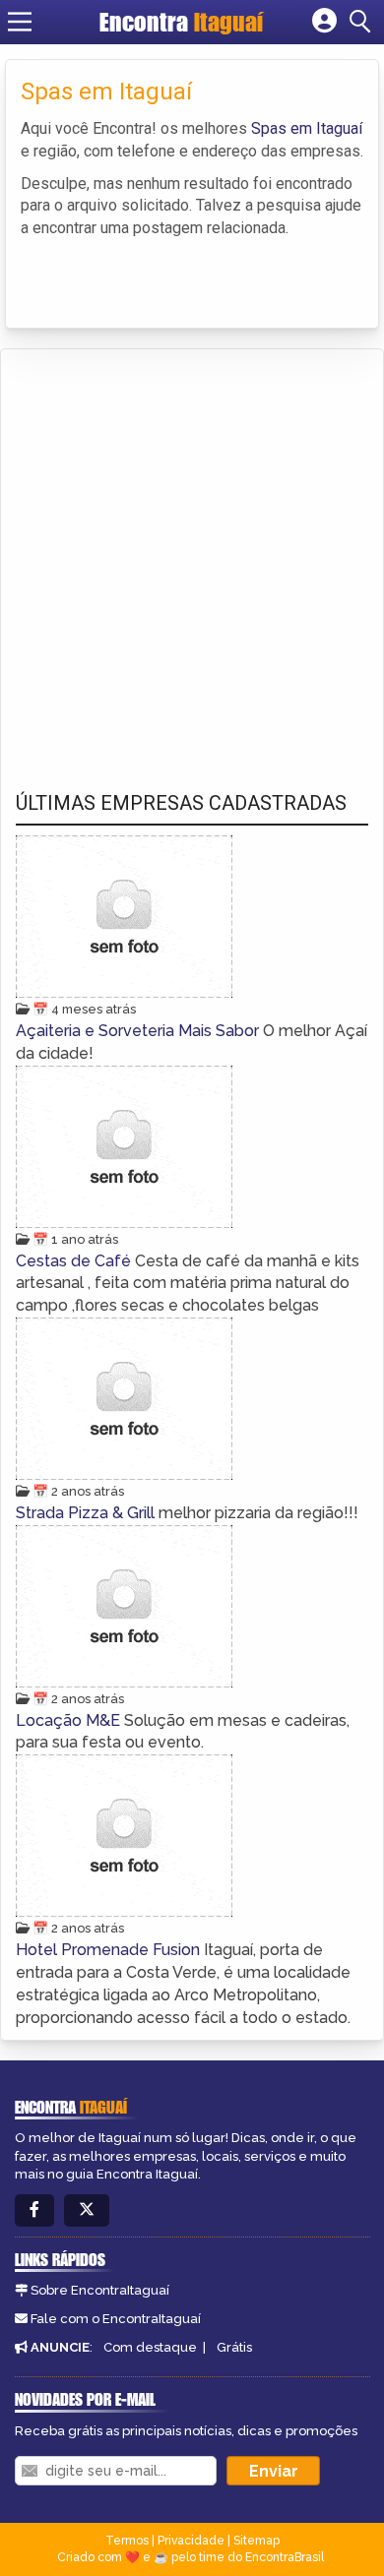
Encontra (181, 22)
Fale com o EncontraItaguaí (116, 2319)
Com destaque (150, 2347)
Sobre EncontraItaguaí (100, 2290)
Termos (127, 2541)
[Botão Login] (324, 22)
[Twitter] (87, 2210)
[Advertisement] (192, 551)
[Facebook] (34, 2210)
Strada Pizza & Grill (87, 1513)
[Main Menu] (20, 22)
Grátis (234, 2347)
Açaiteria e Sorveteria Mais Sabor (139, 1031)
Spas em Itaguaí (307, 128)
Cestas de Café (75, 1261)
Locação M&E (70, 1720)
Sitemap (256, 2541)
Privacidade (191, 2541)
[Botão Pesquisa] (363, 22)
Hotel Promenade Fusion (110, 1950)
